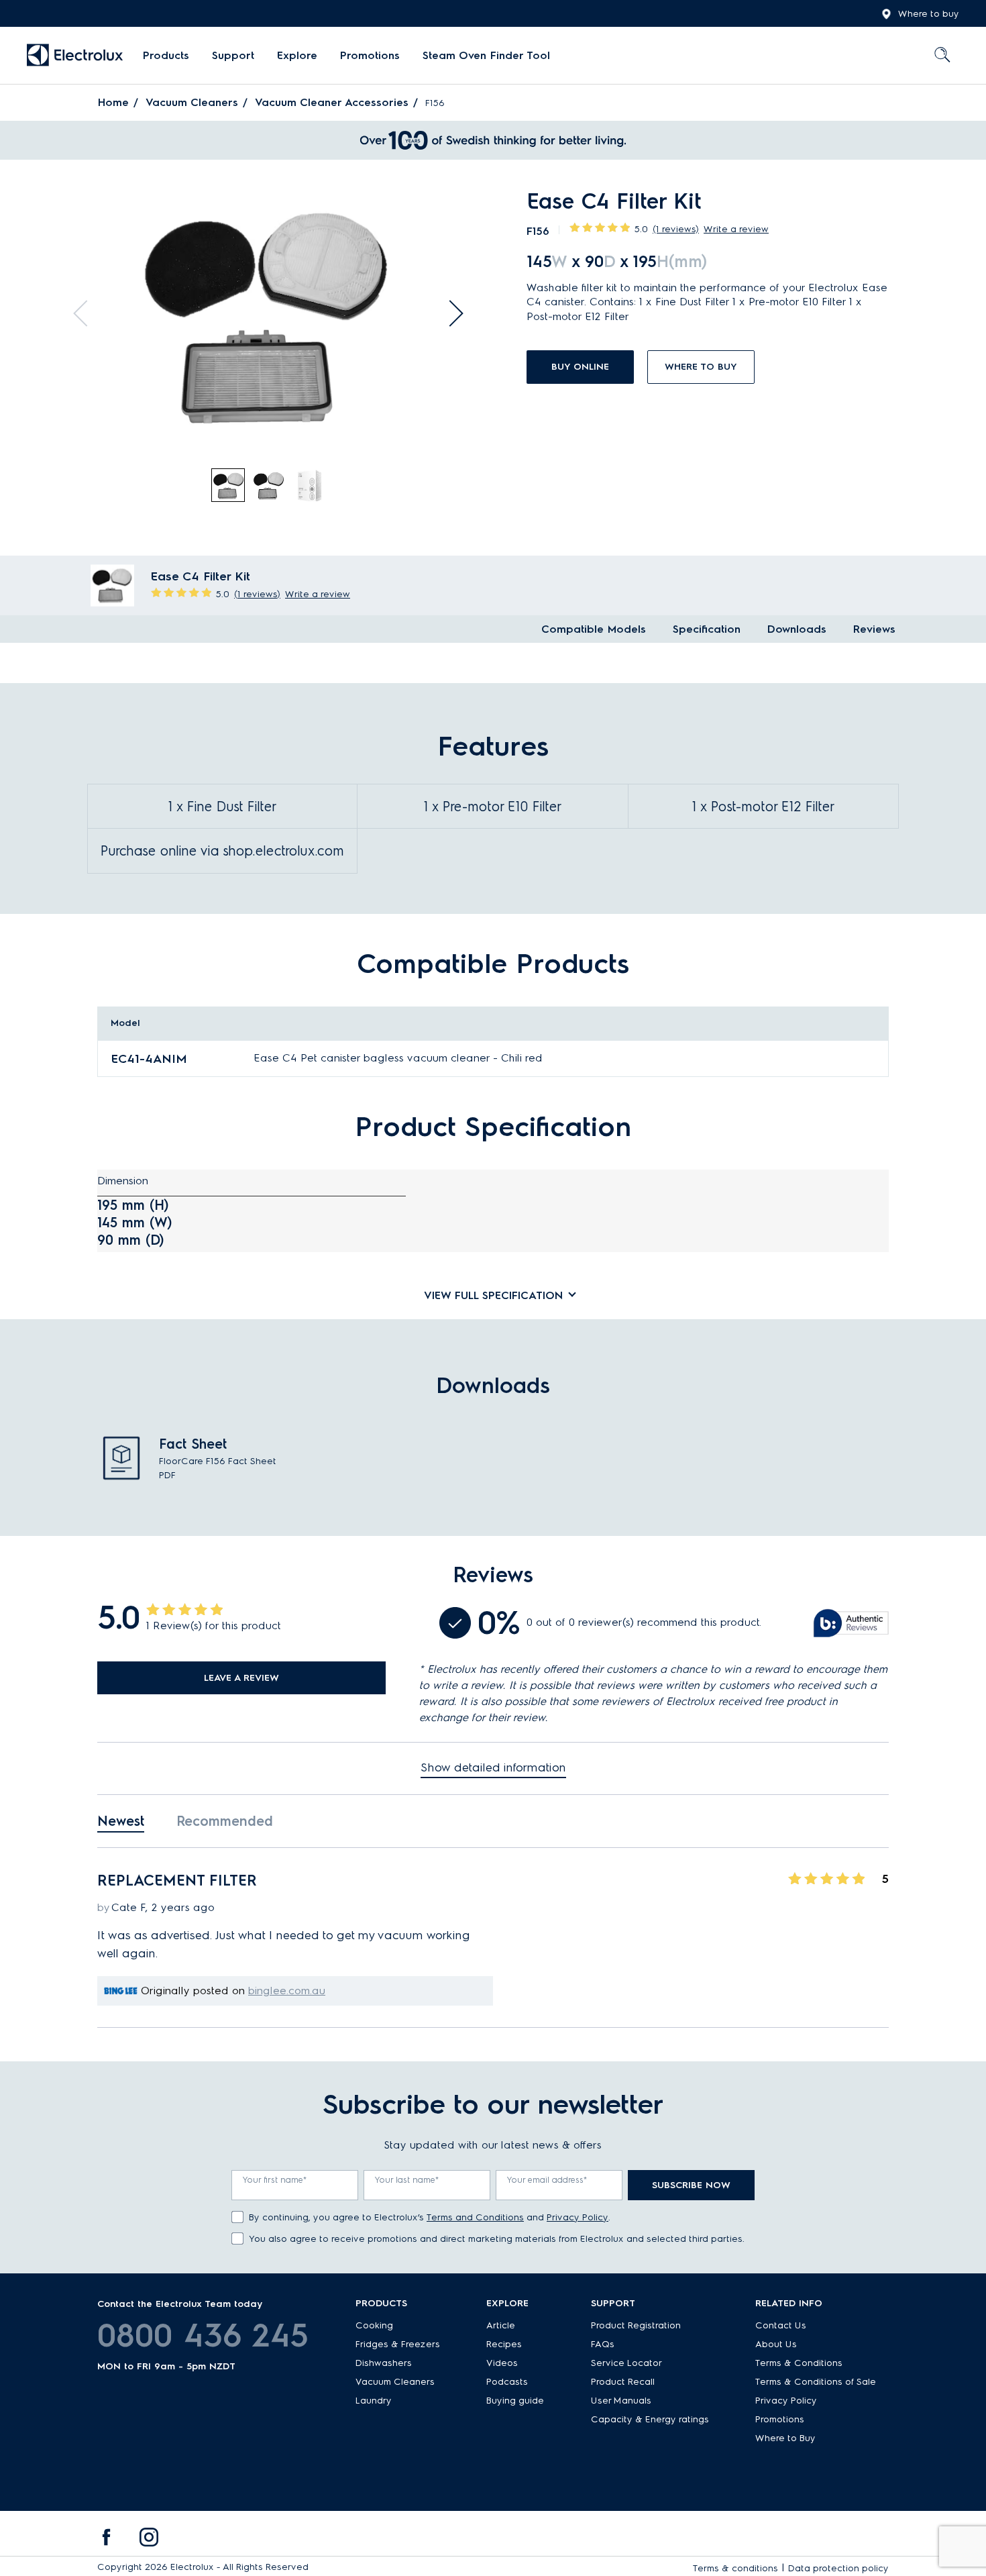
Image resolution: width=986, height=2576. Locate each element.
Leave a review (241, 1678)
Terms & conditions (735, 2568)
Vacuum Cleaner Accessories (332, 102)
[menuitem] (166, 56)
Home (113, 102)
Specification (707, 629)
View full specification (493, 1295)
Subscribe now (691, 2185)
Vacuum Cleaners (192, 102)
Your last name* (407, 2180)
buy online (580, 367)
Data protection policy (838, 2568)
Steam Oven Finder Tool (486, 55)
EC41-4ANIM (149, 1059)
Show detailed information (493, 1767)
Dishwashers (384, 2363)
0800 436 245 (203, 2335)
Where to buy (929, 14)
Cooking (374, 2325)
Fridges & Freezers (398, 2344)
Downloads (797, 629)
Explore (297, 55)
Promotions (370, 55)
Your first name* (275, 2180)
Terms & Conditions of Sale (816, 2382)
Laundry (374, 2401)
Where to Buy (785, 2438)
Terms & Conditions (799, 2363)
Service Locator (626, 2363)
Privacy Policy (578, 2217)
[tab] (229, 486)
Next (450, 313)
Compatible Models (594, 629)
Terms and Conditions (475, 2217)
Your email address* (547, 2180)
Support (233, 55)
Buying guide (515, 2401)
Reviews (874, 629)
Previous (87, 313)
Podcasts (507, 2382)
